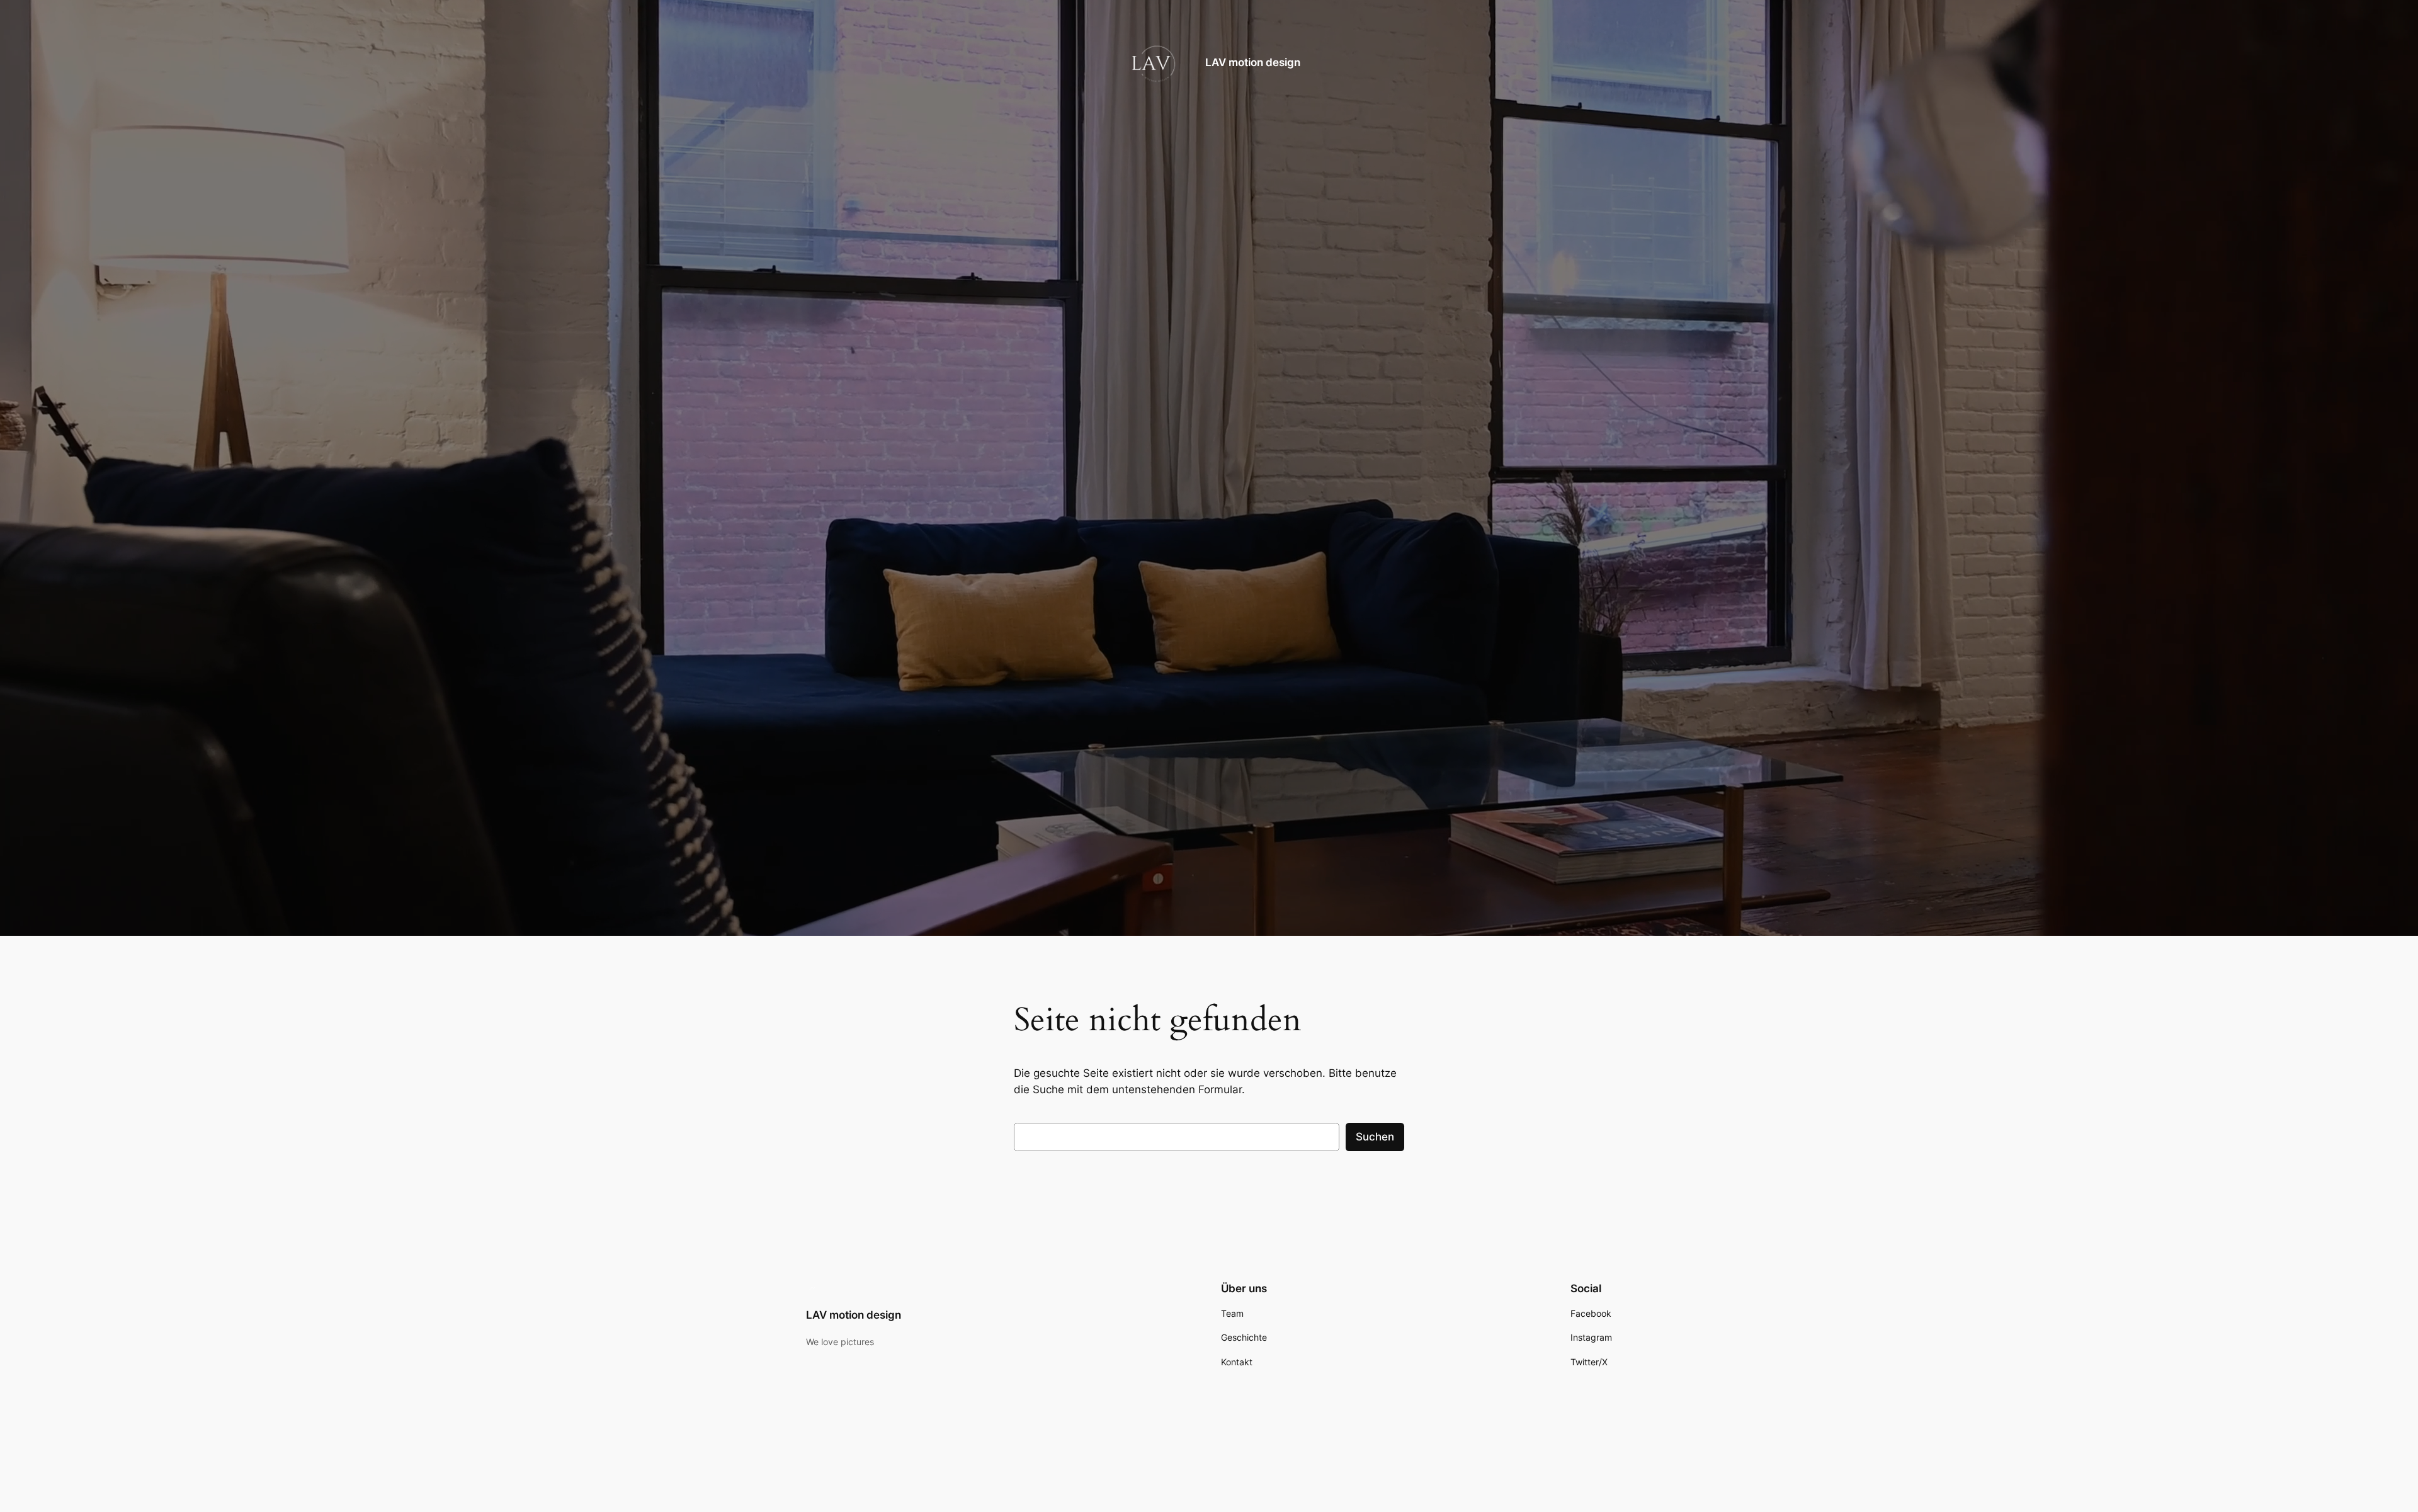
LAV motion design (1253, 62)
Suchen (1375, 1137)
